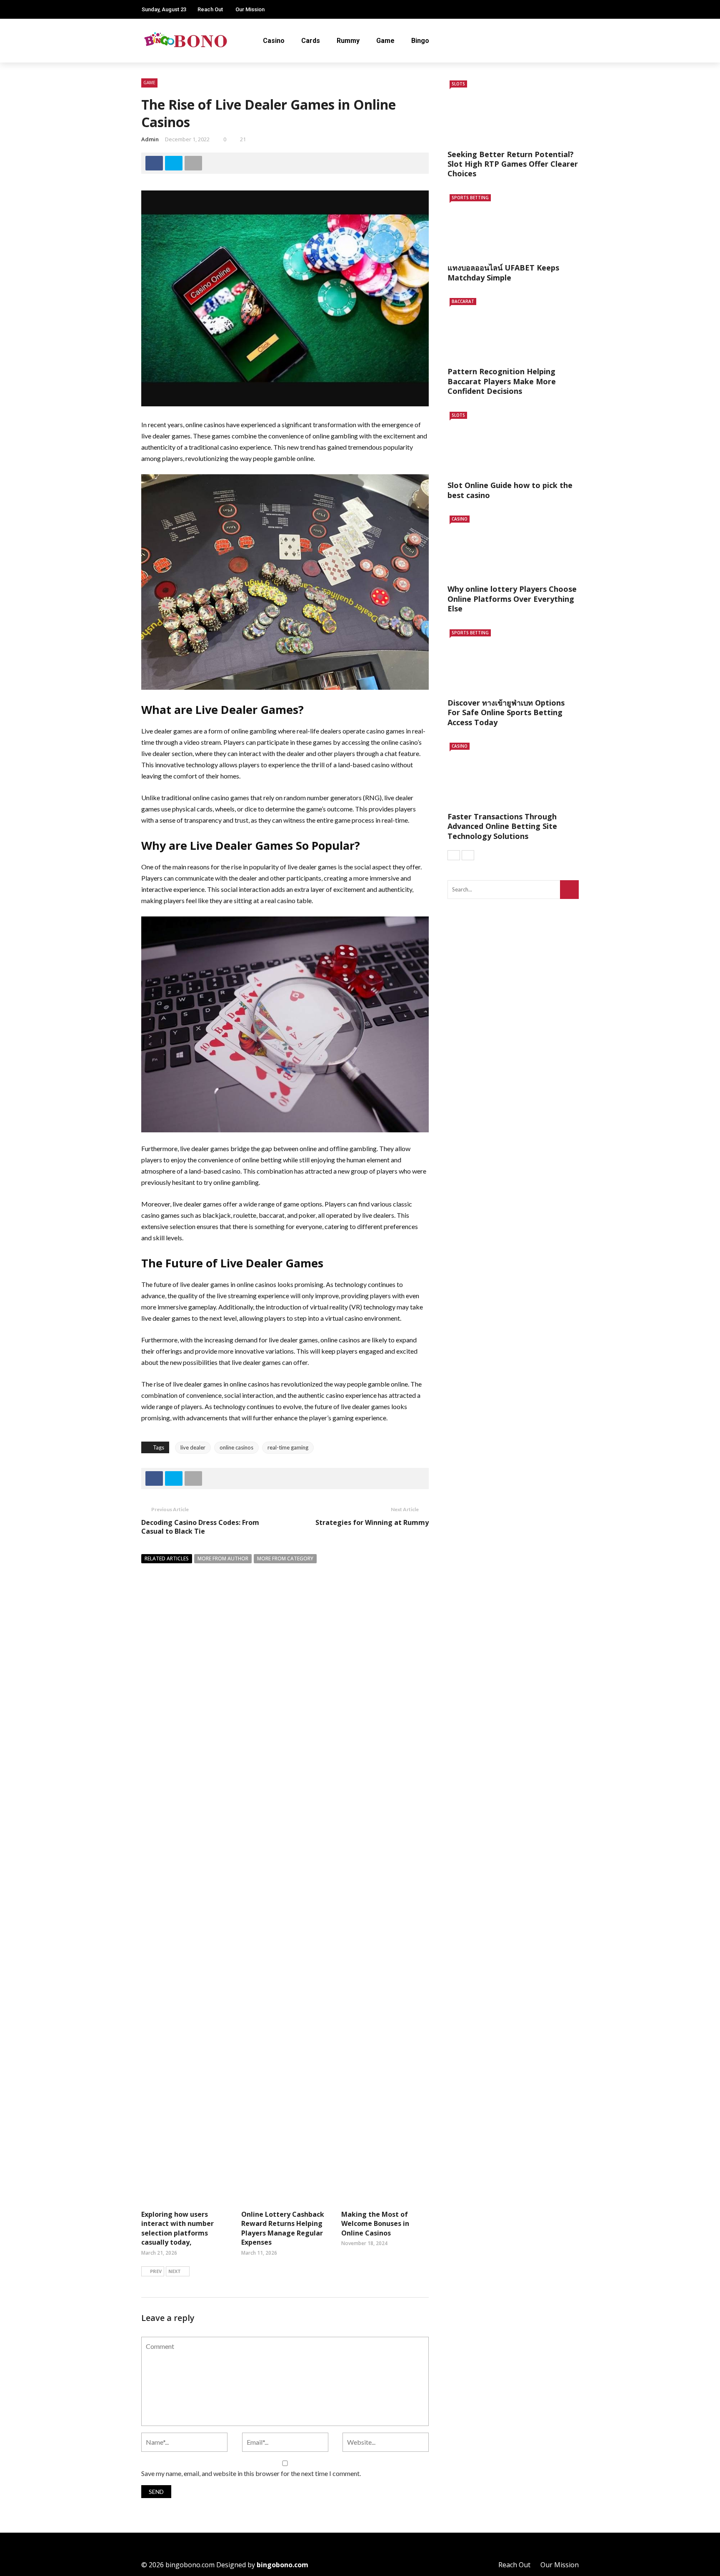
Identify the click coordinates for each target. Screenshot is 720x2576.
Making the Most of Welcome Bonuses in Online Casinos (375, 2224)
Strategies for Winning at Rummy (372, 1522)
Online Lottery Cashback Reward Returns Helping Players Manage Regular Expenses (283, 2228)
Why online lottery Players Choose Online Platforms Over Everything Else (512, 599)
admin (150, 139)
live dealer (193, 1447)
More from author (223, 1558)
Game (385, 41)
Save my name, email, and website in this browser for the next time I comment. (251, 2473)
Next (175, 2271)
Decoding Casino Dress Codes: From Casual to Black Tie (200, 1527)
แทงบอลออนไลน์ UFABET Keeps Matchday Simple (503, 272)
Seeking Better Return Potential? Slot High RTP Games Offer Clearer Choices (513, 164)
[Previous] (454, 855)
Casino (274, 41)
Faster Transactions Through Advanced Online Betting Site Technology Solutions (502, 826)
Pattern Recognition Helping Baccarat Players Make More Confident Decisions (502, 381)
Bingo (420, 41)
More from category (285, 1558)
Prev (156, 2271)
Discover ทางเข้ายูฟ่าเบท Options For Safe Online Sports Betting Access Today (506, 712)
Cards (311, 41)
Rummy (348, 41)
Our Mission (250, 9)
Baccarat (463, 301)
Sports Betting (470, 198)
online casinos (236, 1447)
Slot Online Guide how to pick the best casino (510, 490)
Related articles (167, 1558)
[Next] (468, 855)
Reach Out (210, 9)
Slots (458, 84)
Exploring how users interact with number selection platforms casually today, (177, 2228)
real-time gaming (288, 1447)
